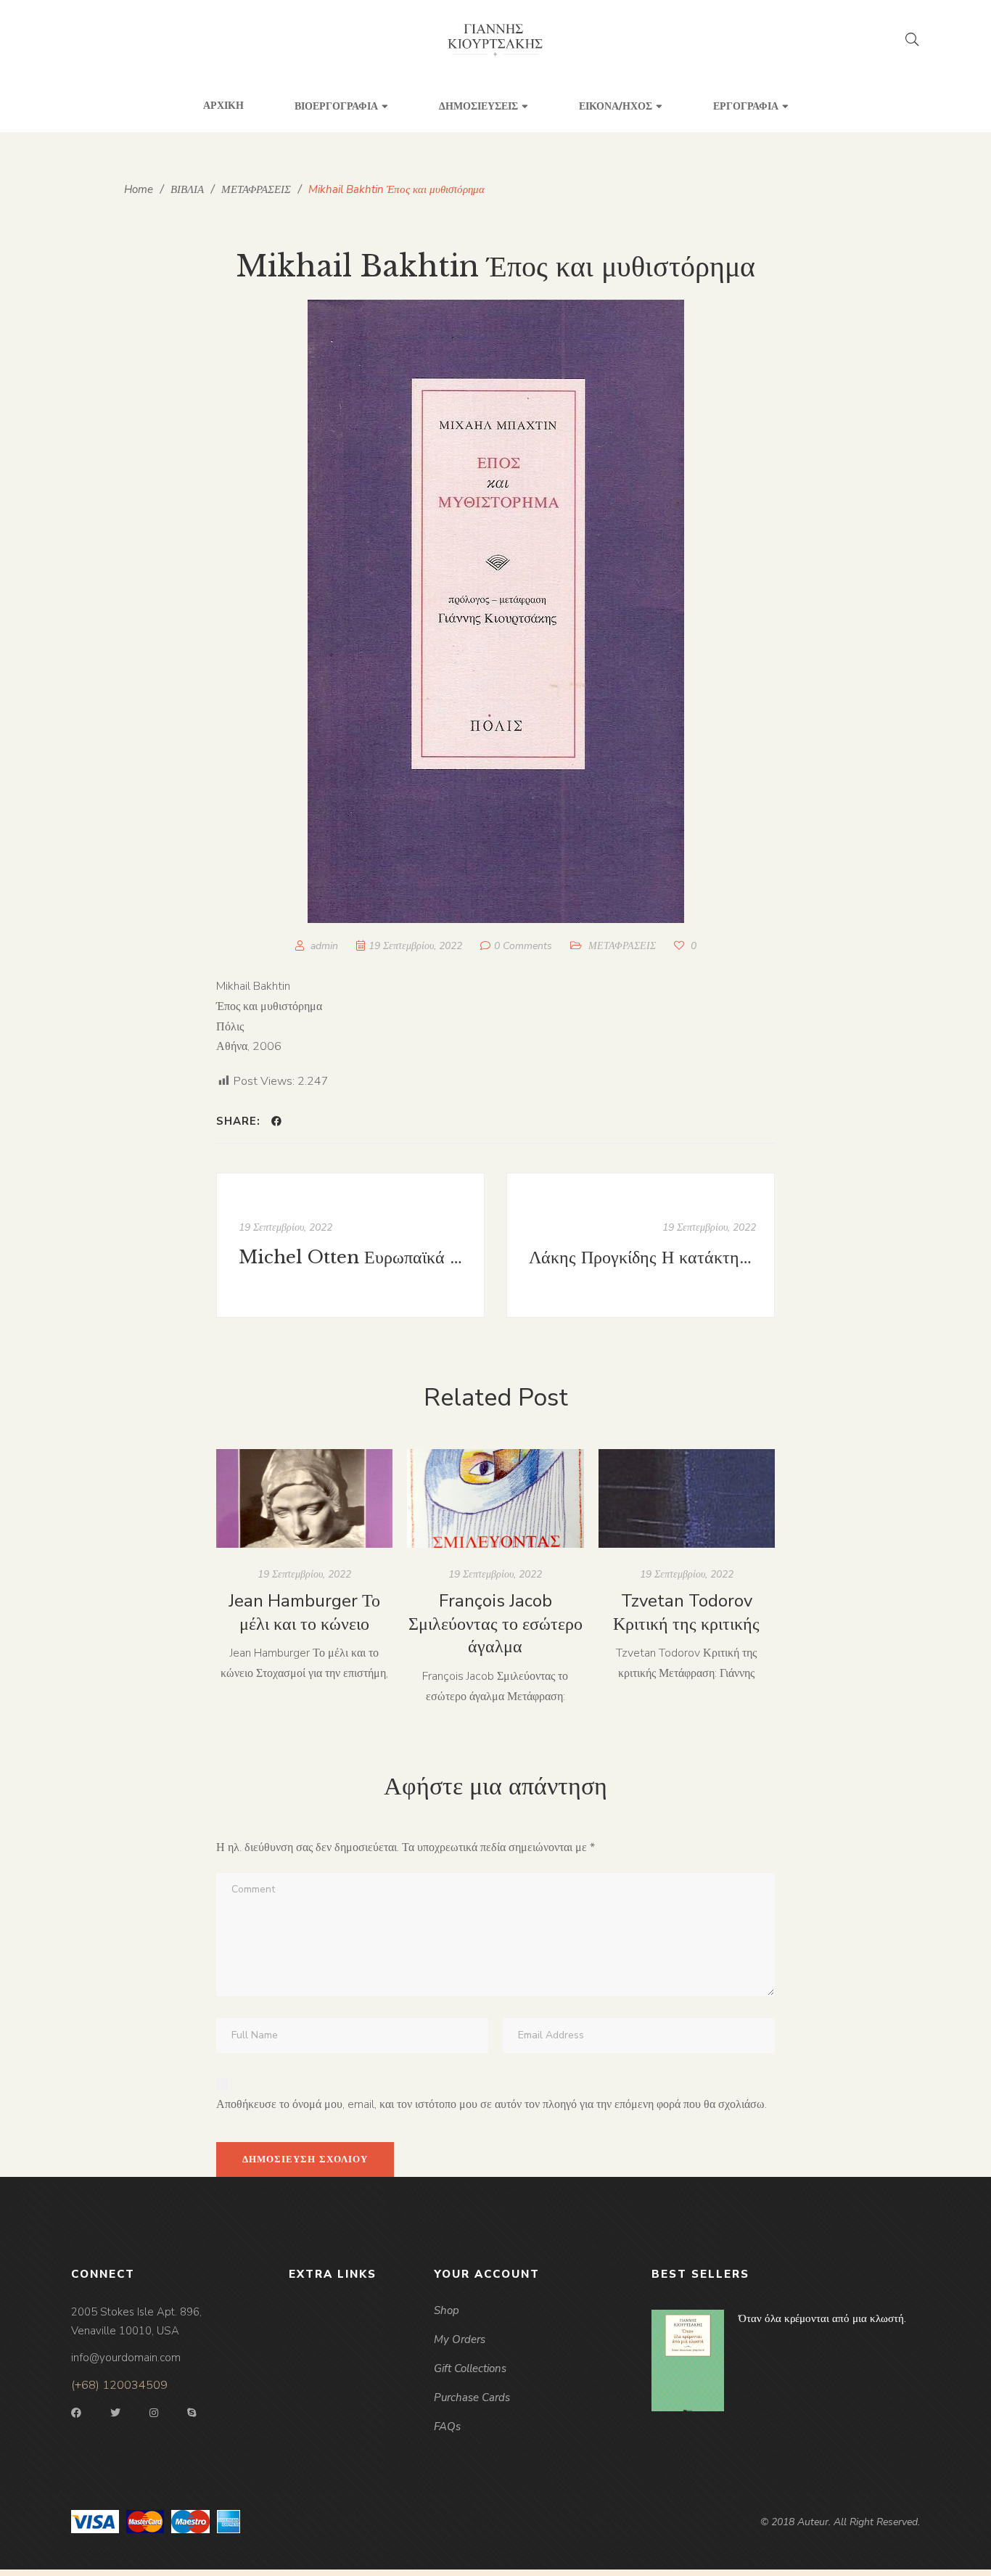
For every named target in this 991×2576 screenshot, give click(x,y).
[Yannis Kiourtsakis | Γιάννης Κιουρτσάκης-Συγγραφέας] (496, 40)
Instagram (154, 2413)
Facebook (76, 2413)
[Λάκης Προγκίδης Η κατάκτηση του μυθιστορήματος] (641, 1245)
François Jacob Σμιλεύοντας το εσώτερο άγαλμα (495, 1624)
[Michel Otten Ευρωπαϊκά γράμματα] (350, 1245)
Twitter (115, 2413)
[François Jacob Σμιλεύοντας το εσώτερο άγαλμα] (495, 1499)
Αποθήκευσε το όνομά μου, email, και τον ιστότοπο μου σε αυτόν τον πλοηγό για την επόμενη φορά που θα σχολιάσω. (492, 2104)
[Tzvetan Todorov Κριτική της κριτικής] (687, 1499)
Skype (192, 2413)
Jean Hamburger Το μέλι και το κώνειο (304, 1612)
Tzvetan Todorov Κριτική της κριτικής (686, 1612)
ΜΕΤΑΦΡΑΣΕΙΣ (622, 946)
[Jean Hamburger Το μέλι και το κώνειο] (304, 1499)
